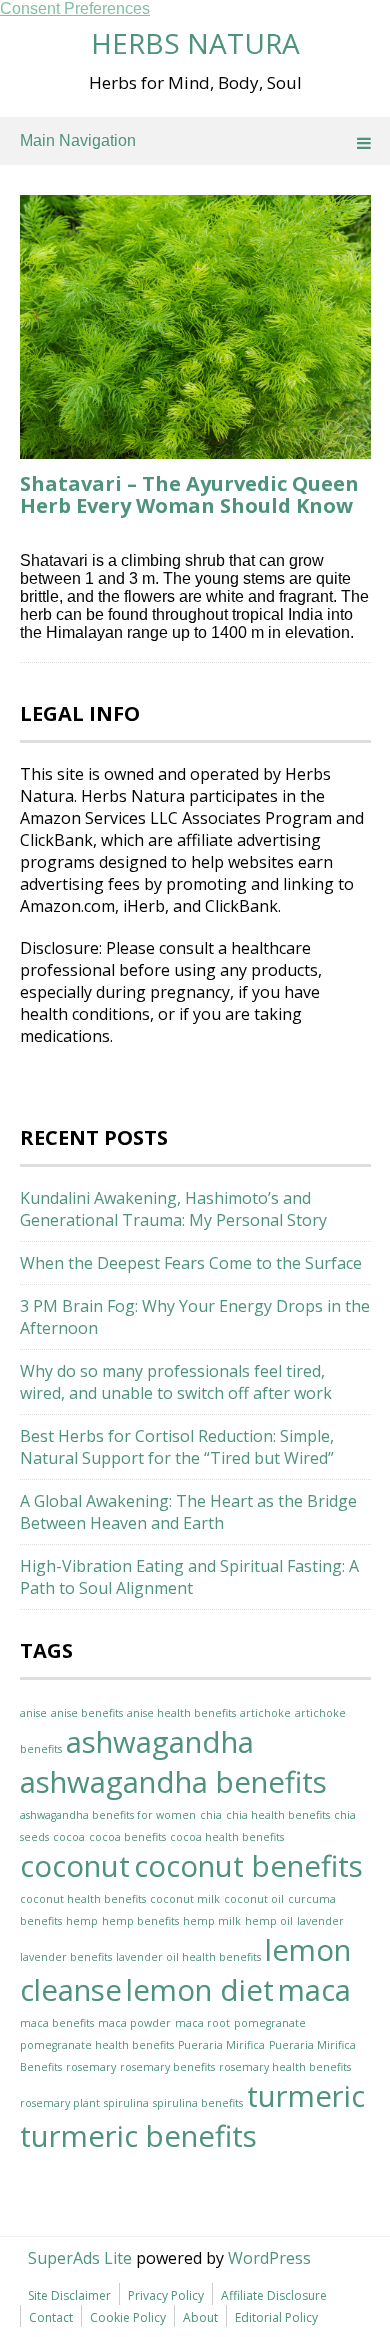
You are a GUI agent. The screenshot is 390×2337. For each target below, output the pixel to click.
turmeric (306, 2096)
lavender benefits (66, 1957)
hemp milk (212, 1921)
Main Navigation (78, 140)
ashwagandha (160, 1742)
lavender (320, 1921)
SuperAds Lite (80, 2258)
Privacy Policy (166, 2295)
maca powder (134, 2023)
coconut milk (185, 1899)
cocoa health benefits (227, 1837)
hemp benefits (140, 1921)
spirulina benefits (198, 2103)
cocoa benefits (127, 1837)
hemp (82, 1921)
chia (211, 1815)
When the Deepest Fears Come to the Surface (191, 1263)
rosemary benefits (167, 2067)
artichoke (265, 1713)
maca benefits (57, 2023)
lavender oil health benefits (188, 1957)
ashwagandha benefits (173, 1782)
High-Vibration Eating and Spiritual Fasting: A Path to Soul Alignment (189, 1577)
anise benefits (87, 1713)
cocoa (69, 1837)
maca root (202, 2023)
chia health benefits (278, 1815)
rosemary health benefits (285, 2067)
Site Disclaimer (69, 2295)
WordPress (269, 2258)
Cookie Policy (128, 2317)
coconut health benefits (83, 1899)
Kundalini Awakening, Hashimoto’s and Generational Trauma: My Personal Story (173, 1209)
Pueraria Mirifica (221, 2045)
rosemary (91, 2067)
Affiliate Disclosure (274, 2295)
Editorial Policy (276, 2317)
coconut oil (254, 1899)
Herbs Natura (195, 43)
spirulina (126, 2103)
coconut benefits (248, 1866)
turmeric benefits (138, 2136)
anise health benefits (181, 1713)
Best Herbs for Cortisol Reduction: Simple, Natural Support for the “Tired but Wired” (177, 1447)
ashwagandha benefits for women (108, 1815)
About (200, 2317)
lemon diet (200, 1990)
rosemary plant (60, 2103)
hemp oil (269, 1921)
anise (33, 1713)
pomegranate (270, 2023)
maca (314, 1990)
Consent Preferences (75, 8)
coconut (75, 1866)
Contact (51, 2317)
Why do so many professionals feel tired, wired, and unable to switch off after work (176, 1382)
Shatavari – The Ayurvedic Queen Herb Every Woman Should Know (189, 494)
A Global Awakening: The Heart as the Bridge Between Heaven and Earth (188, 1512)
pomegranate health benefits (97, 2045)
